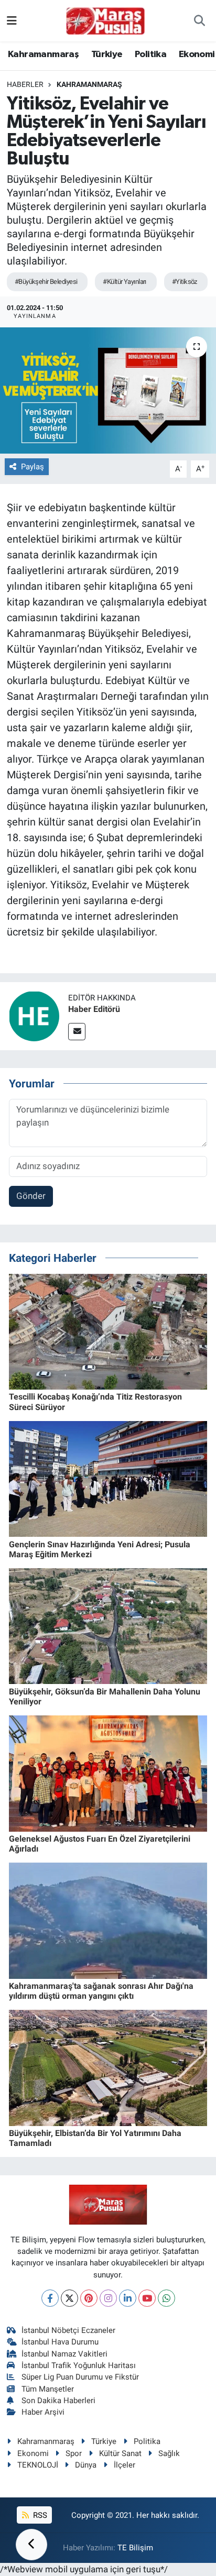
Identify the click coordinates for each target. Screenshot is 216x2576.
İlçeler (125, 2465)
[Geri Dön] (31, 2545)
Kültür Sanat (120, 2453)
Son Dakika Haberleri (58, 2401)
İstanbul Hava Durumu (60, 2342)
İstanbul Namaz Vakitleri (64, 2354)
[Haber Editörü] (34, 1015)
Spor (74, 2453)
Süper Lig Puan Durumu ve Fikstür (80, 2377)
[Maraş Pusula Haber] (105, 21)
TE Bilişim (135, 2548)
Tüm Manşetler (48, 2389)
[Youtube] (147, 2298)
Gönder (31, 1196)
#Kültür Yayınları (124, 282)
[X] (69, 2298)
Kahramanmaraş (43, 54)
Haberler (25, 84)
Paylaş (33, 467)
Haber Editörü (94, 1009)
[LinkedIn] (128, 2298)
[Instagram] (108, 2298)
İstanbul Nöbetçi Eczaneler (68, 2330)
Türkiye (107, 54)
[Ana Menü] (12, 20)
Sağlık (169, 2453)
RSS (39, 2515)
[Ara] (199, 21)
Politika (150, 54)
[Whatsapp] (166, 2298)
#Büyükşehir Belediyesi (46, 282)
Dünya (86, 2465)
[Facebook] (50, 2298)
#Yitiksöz (185, 282)
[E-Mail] (77, 1032)
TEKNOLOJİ (38, 2465)
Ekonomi (197, 54)
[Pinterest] (89, 2298)
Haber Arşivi (43, 2412)
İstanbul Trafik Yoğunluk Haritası (79, 2365)
